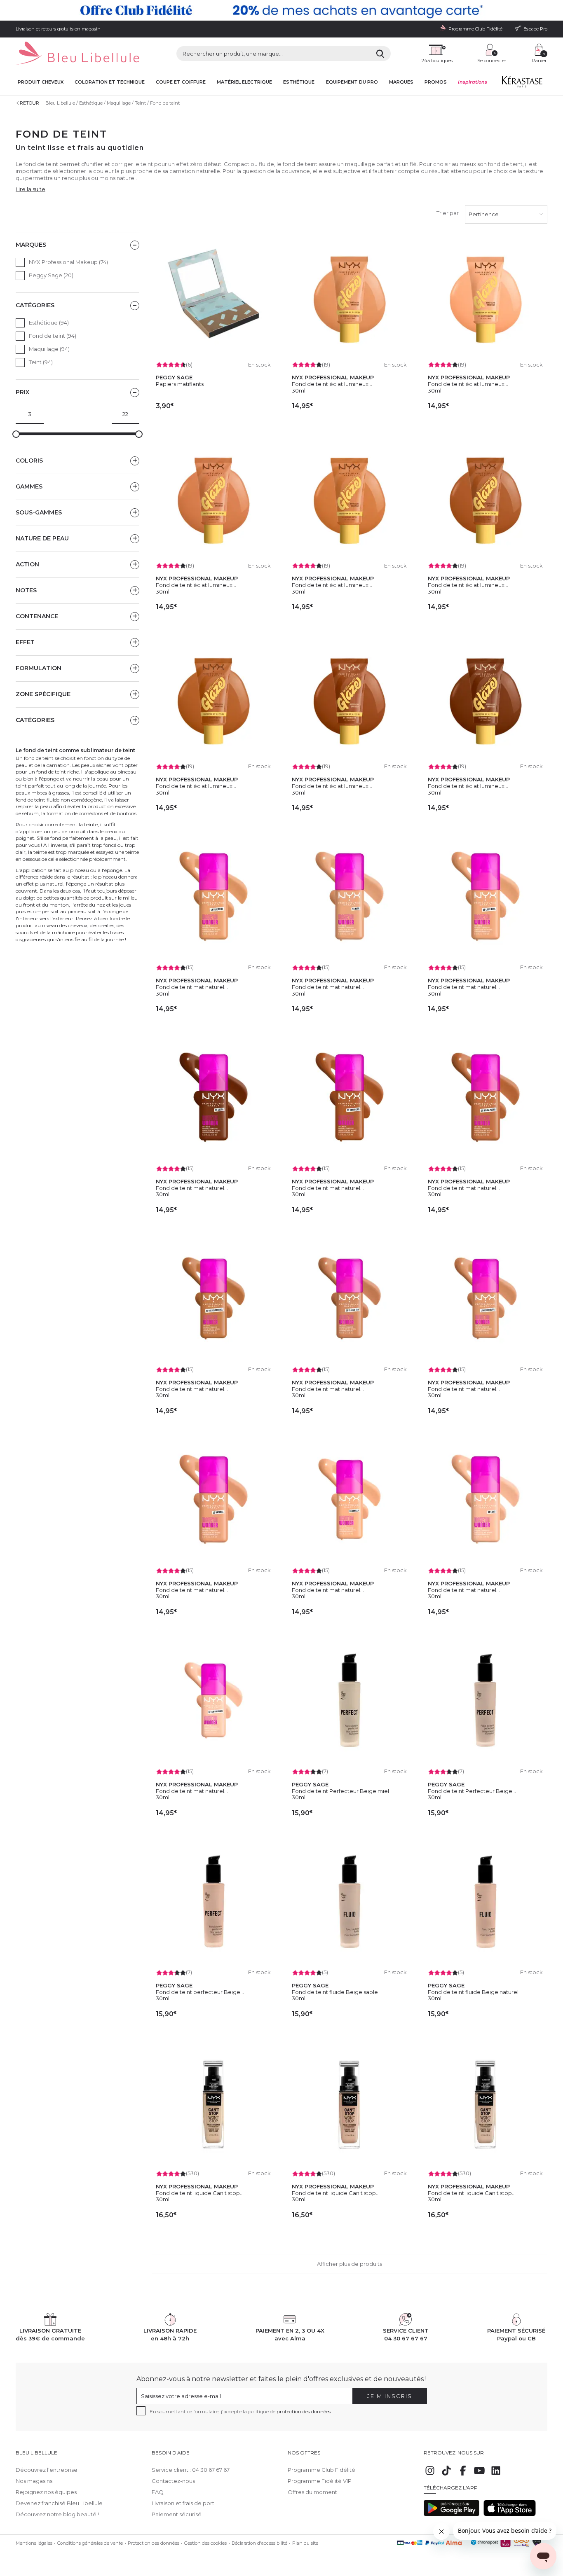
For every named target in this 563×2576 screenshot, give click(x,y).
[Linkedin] (496, 2475)
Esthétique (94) (49, 323)
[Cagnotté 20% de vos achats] (281, 10)
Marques (401, 82)
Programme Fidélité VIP (320, 2481)
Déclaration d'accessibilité (259, 2543)
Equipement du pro (352, 82)
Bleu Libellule (60, 103)
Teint (140, 103)
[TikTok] (446, 2475)
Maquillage (119, 103)
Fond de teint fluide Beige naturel (473, 1992)
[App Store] (510, 2514)
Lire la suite (30, 189)
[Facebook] (463, 2475)
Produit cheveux (41, 82)
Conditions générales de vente (90, 2543)
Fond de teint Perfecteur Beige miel (340, 1791)
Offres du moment (312, 2492)
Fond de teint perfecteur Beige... (200, 1992)
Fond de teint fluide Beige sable (335, 1992)
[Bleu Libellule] (77, 54)
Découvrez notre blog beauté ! (57, 2514)
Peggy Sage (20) (51, 275)
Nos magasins (34, 2481)
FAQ (158, 2492)
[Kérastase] (522, 84)
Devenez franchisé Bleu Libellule (59, 2503)
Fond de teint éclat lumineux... (332, 384)
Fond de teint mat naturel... (192, 987)
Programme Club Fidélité (321, 2470)
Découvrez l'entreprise (47, 2470)
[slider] (16, 434)
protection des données (304, 2411)
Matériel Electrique (244, 82)
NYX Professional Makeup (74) (68, 262)
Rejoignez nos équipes (46, 2492)
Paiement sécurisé (177, 2514)
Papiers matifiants (180, 384)
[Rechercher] (380, 54)
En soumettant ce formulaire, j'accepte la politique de (240, 2411)
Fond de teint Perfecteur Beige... (472, 1791)
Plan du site (305, 2543)
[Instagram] (430, 2475)
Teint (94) (41, 362)
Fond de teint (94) (53, 336)
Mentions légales (34, 2543)
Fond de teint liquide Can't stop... (200, 2193)
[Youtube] (479, 2475)
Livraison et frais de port (183, 2503)
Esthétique (299, 82)
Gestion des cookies (205, 2543)
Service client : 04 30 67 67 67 (191, 2470)
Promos (436, 82)
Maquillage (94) (49, 349)
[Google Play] (452, 2514)
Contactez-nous (173, 2481)
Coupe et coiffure (181, 82)
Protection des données (154, 2543)
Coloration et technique (110, 82)
